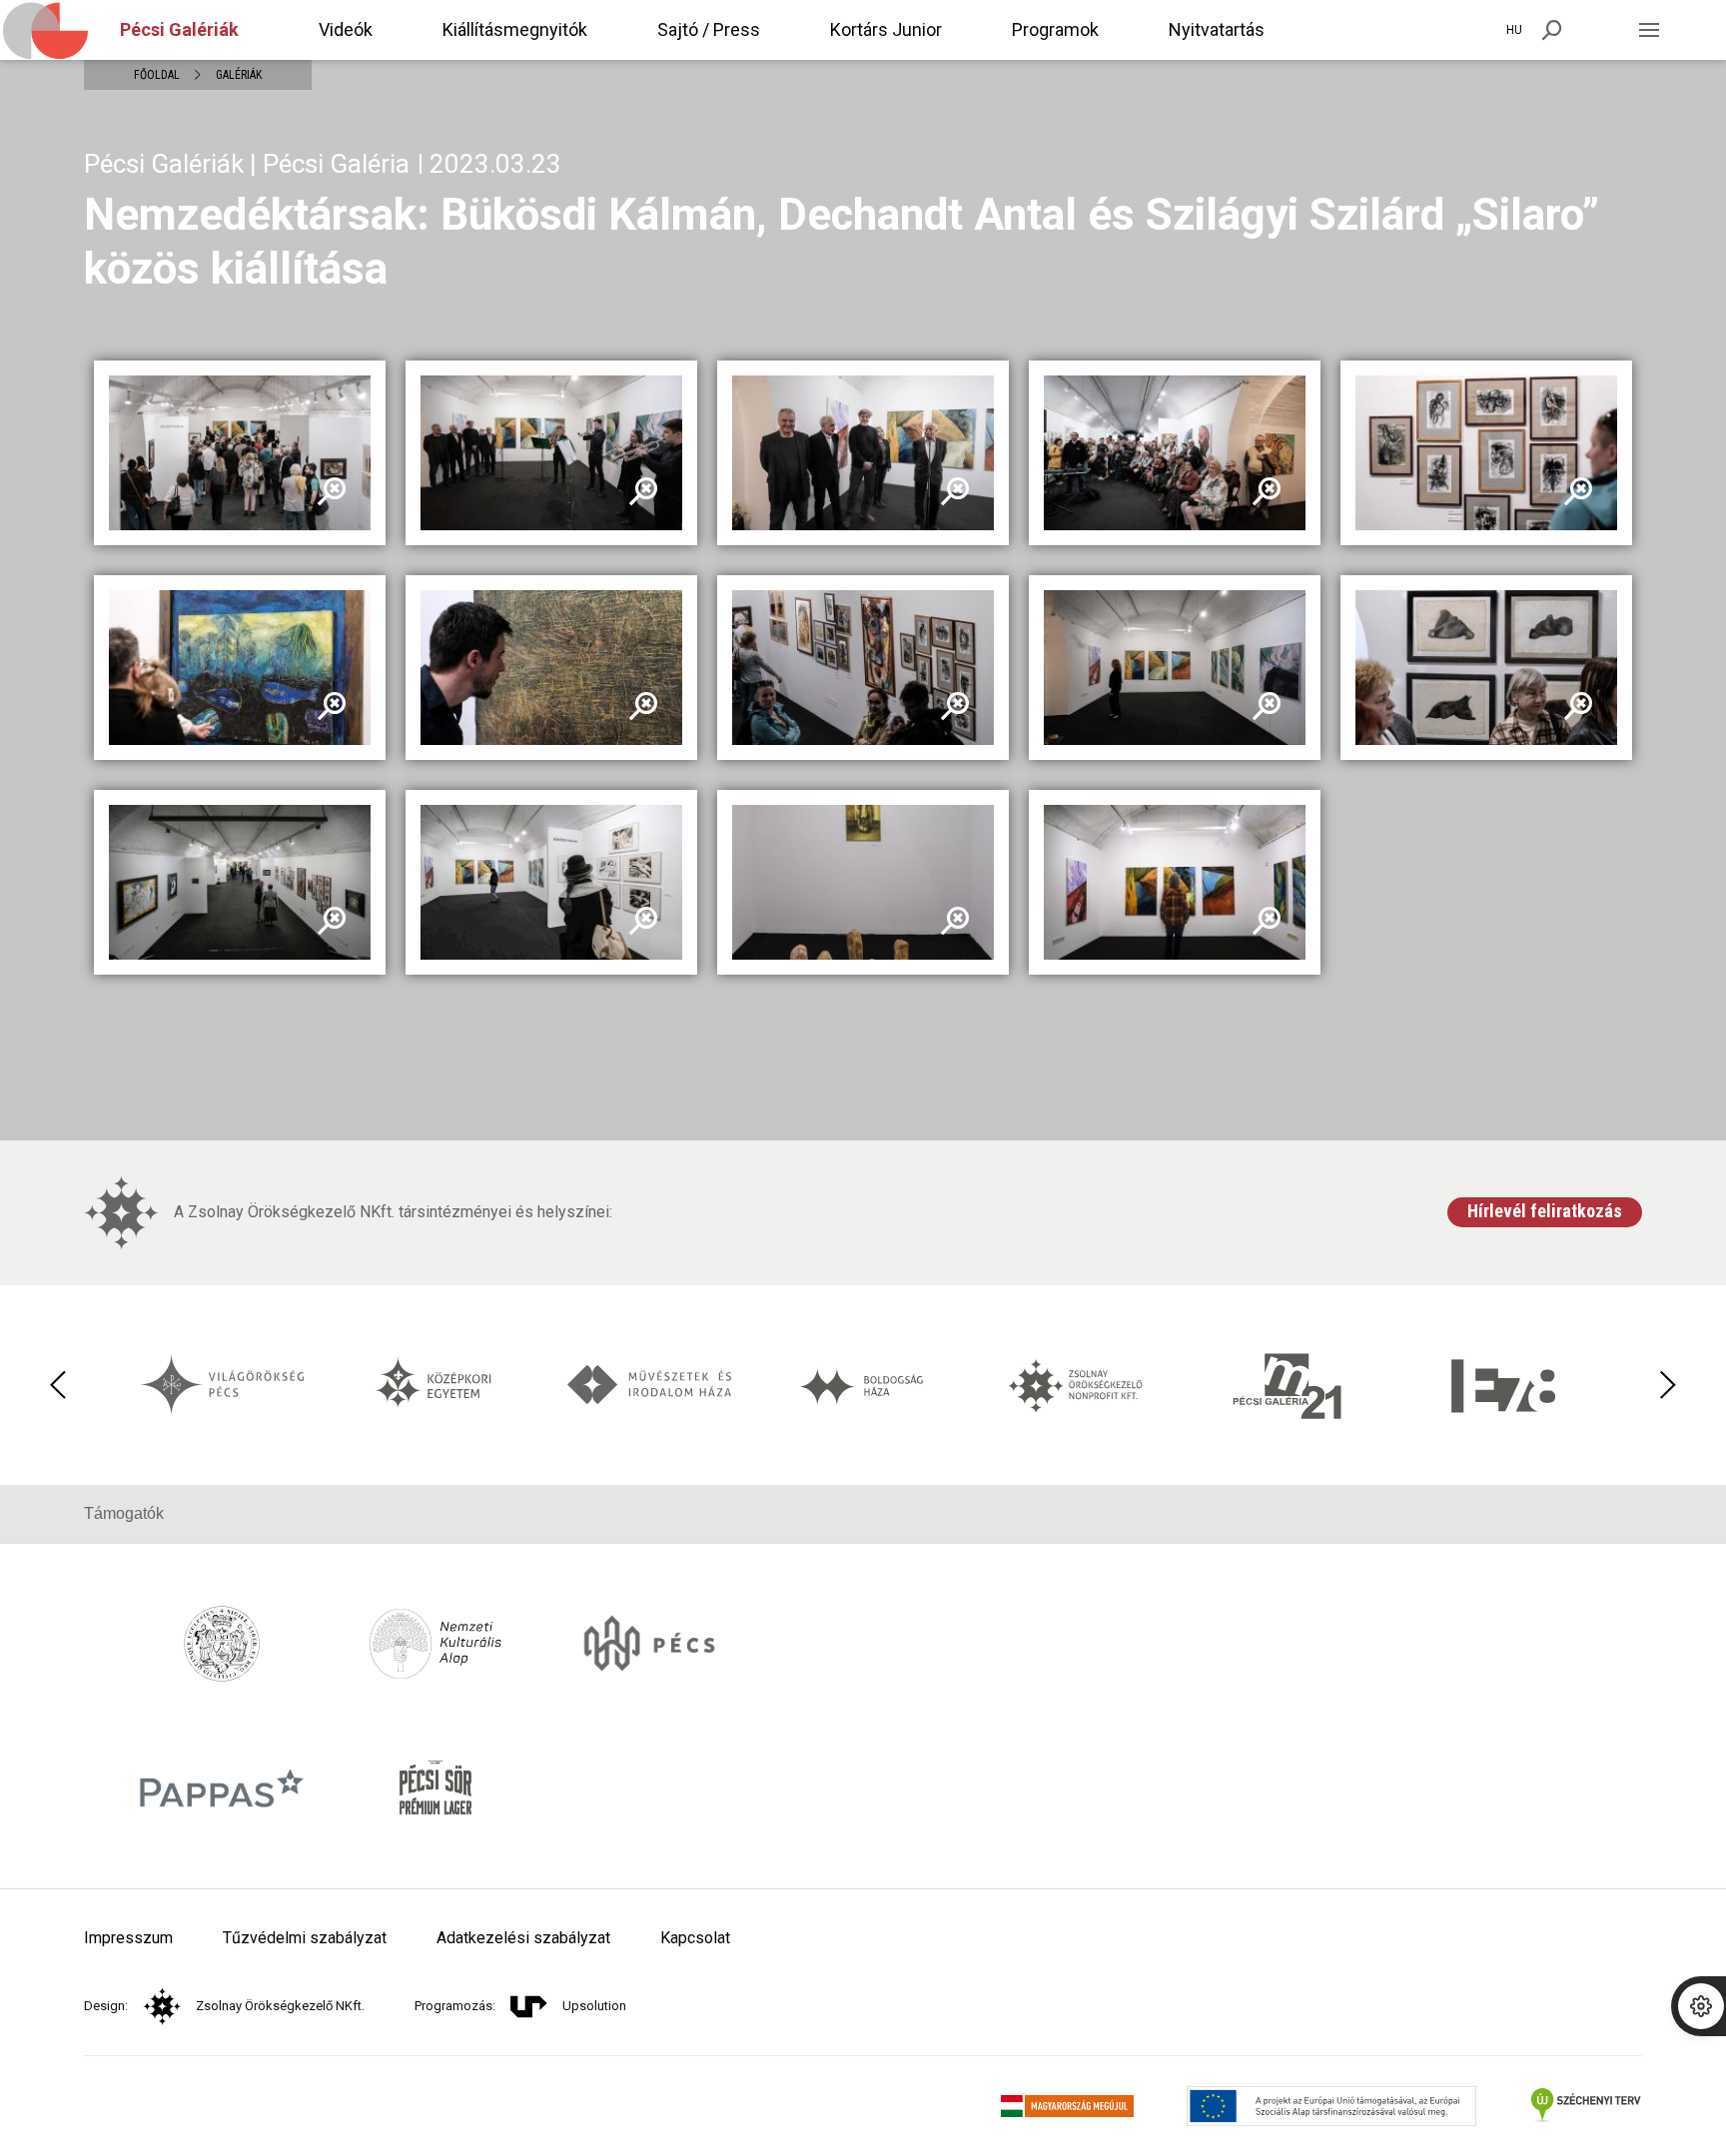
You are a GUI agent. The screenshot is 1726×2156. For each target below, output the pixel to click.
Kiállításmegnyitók (515, 29)
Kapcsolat (695, 1938)
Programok (1055, 29)
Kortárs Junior (886, 29)
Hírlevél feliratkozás (1545, 1211)
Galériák (239, 75)
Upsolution (594, 2006)
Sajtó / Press (709, 29)
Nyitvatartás (1217, 29)
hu (1514, 30)
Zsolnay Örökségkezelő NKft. (280, 2006)
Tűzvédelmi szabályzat (305, 1938)
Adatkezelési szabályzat (523, 1938)
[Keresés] (1552, 30)
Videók (346, 29)
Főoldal (157, 75)
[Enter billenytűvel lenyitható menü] (1649, 30)
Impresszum (128, 1938)
